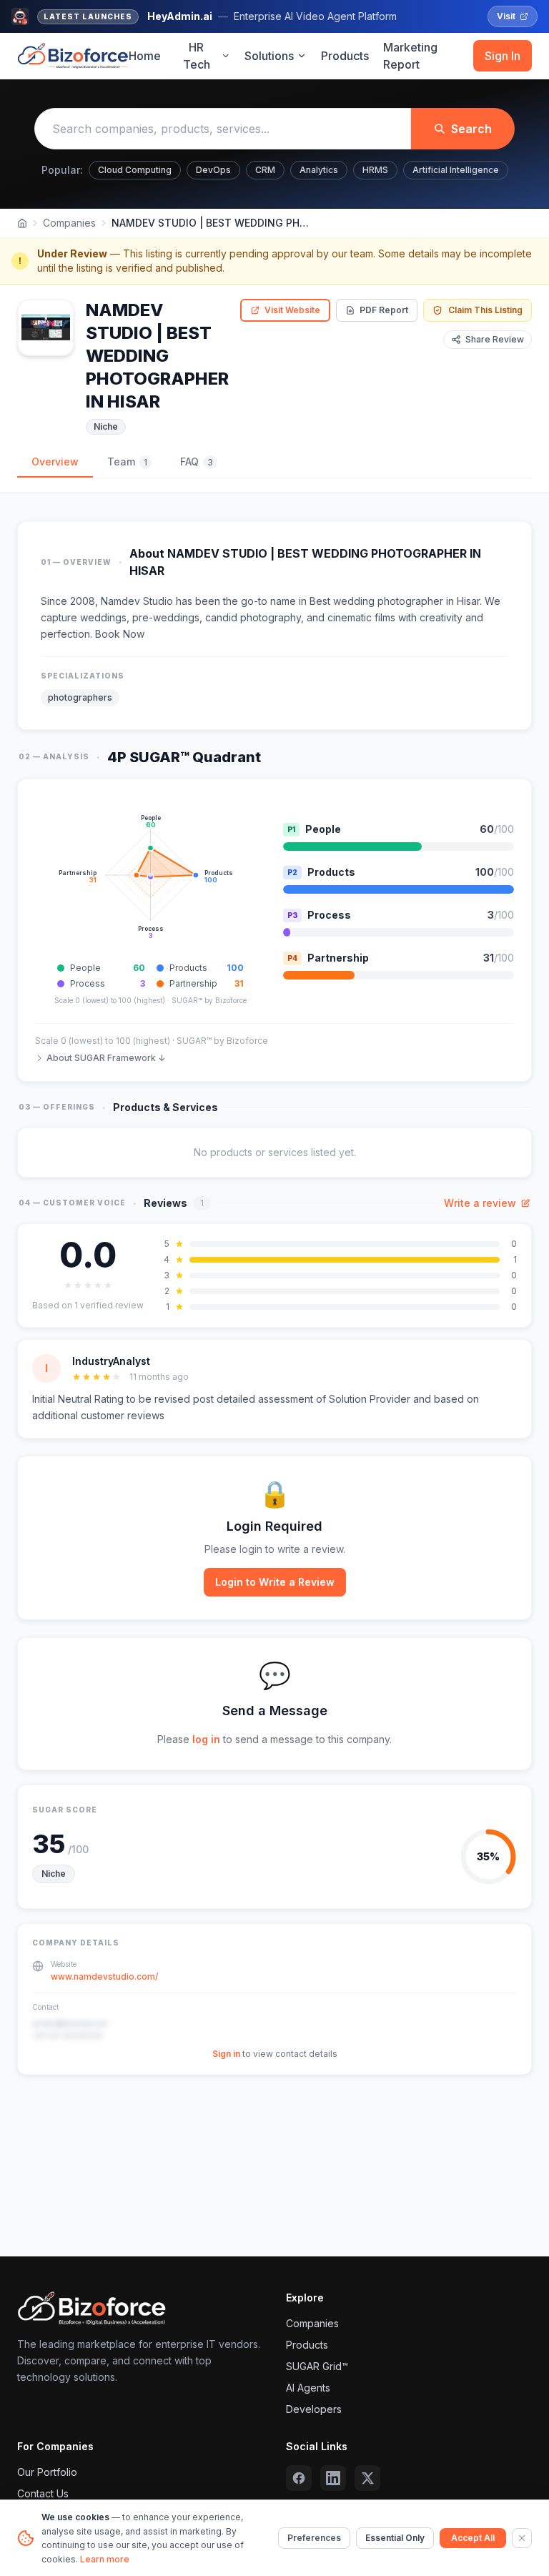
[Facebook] (299, 2478)
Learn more (105, 2559)
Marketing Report (410, 56)
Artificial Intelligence (456, 170)
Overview (55, 462)
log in (206, 1739)
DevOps (213, 170)
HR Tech (197, 56)
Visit (506, 16)
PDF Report (384, 310)
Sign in (226, 2054)
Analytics (319, 170)
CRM (265, 170)
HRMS (375, 170)
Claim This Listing (485, 310)
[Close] (522, 2538)
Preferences (314, 2538)
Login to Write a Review (275, 1582)
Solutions (269, 56)
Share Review (495, 339)
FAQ (197, 462)
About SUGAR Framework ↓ (106, 1058)
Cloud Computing (135, 170)
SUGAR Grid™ (317, 2366)
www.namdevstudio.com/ (104, 1977)
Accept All (473, 2538)
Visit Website (292, 310)
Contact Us (43, 2493)
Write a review (480, 1203)
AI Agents (308, 2388)
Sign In (503, 56)
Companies (69, 223)
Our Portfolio (47, 2472)
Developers (314, 2409)
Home (145, 56)
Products (345, 56)
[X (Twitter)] (367, 2478)
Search (471, 129)
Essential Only (395, 2538)
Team (127, 462)
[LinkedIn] (333, 2478)
